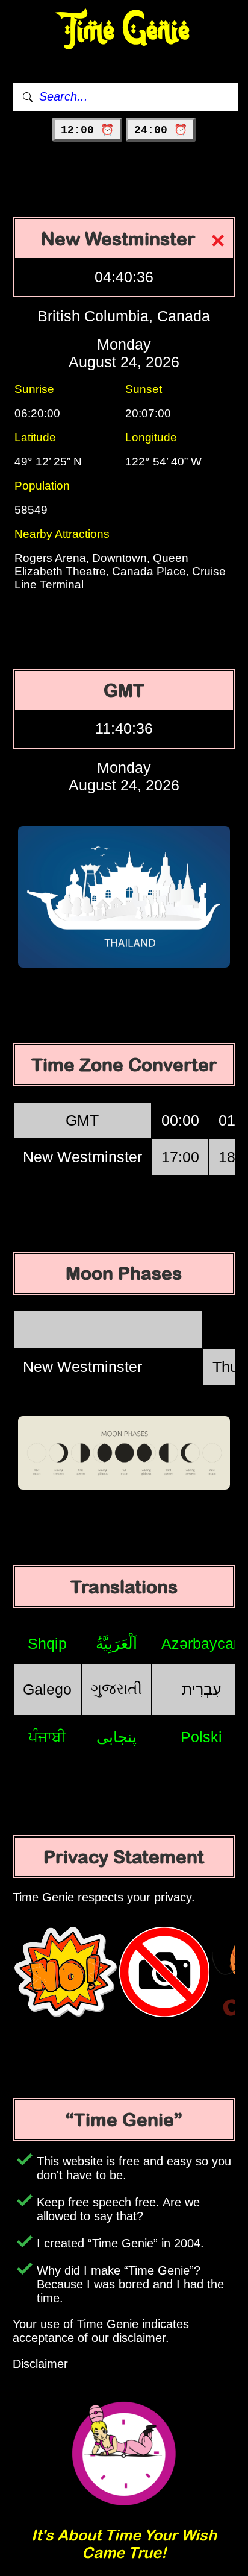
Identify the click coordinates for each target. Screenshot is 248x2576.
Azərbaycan (202, 1643)
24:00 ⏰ (161, 130)
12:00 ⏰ (87, 130)
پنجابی (116, 1737)
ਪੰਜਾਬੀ (47, 1737)
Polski (201, 1737)
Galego (47, 1689)
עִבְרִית (202, 1689)
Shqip (47, 1643)
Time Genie (124, 30)
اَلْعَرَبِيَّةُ (116, 1643)
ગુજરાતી (116, 1689)
